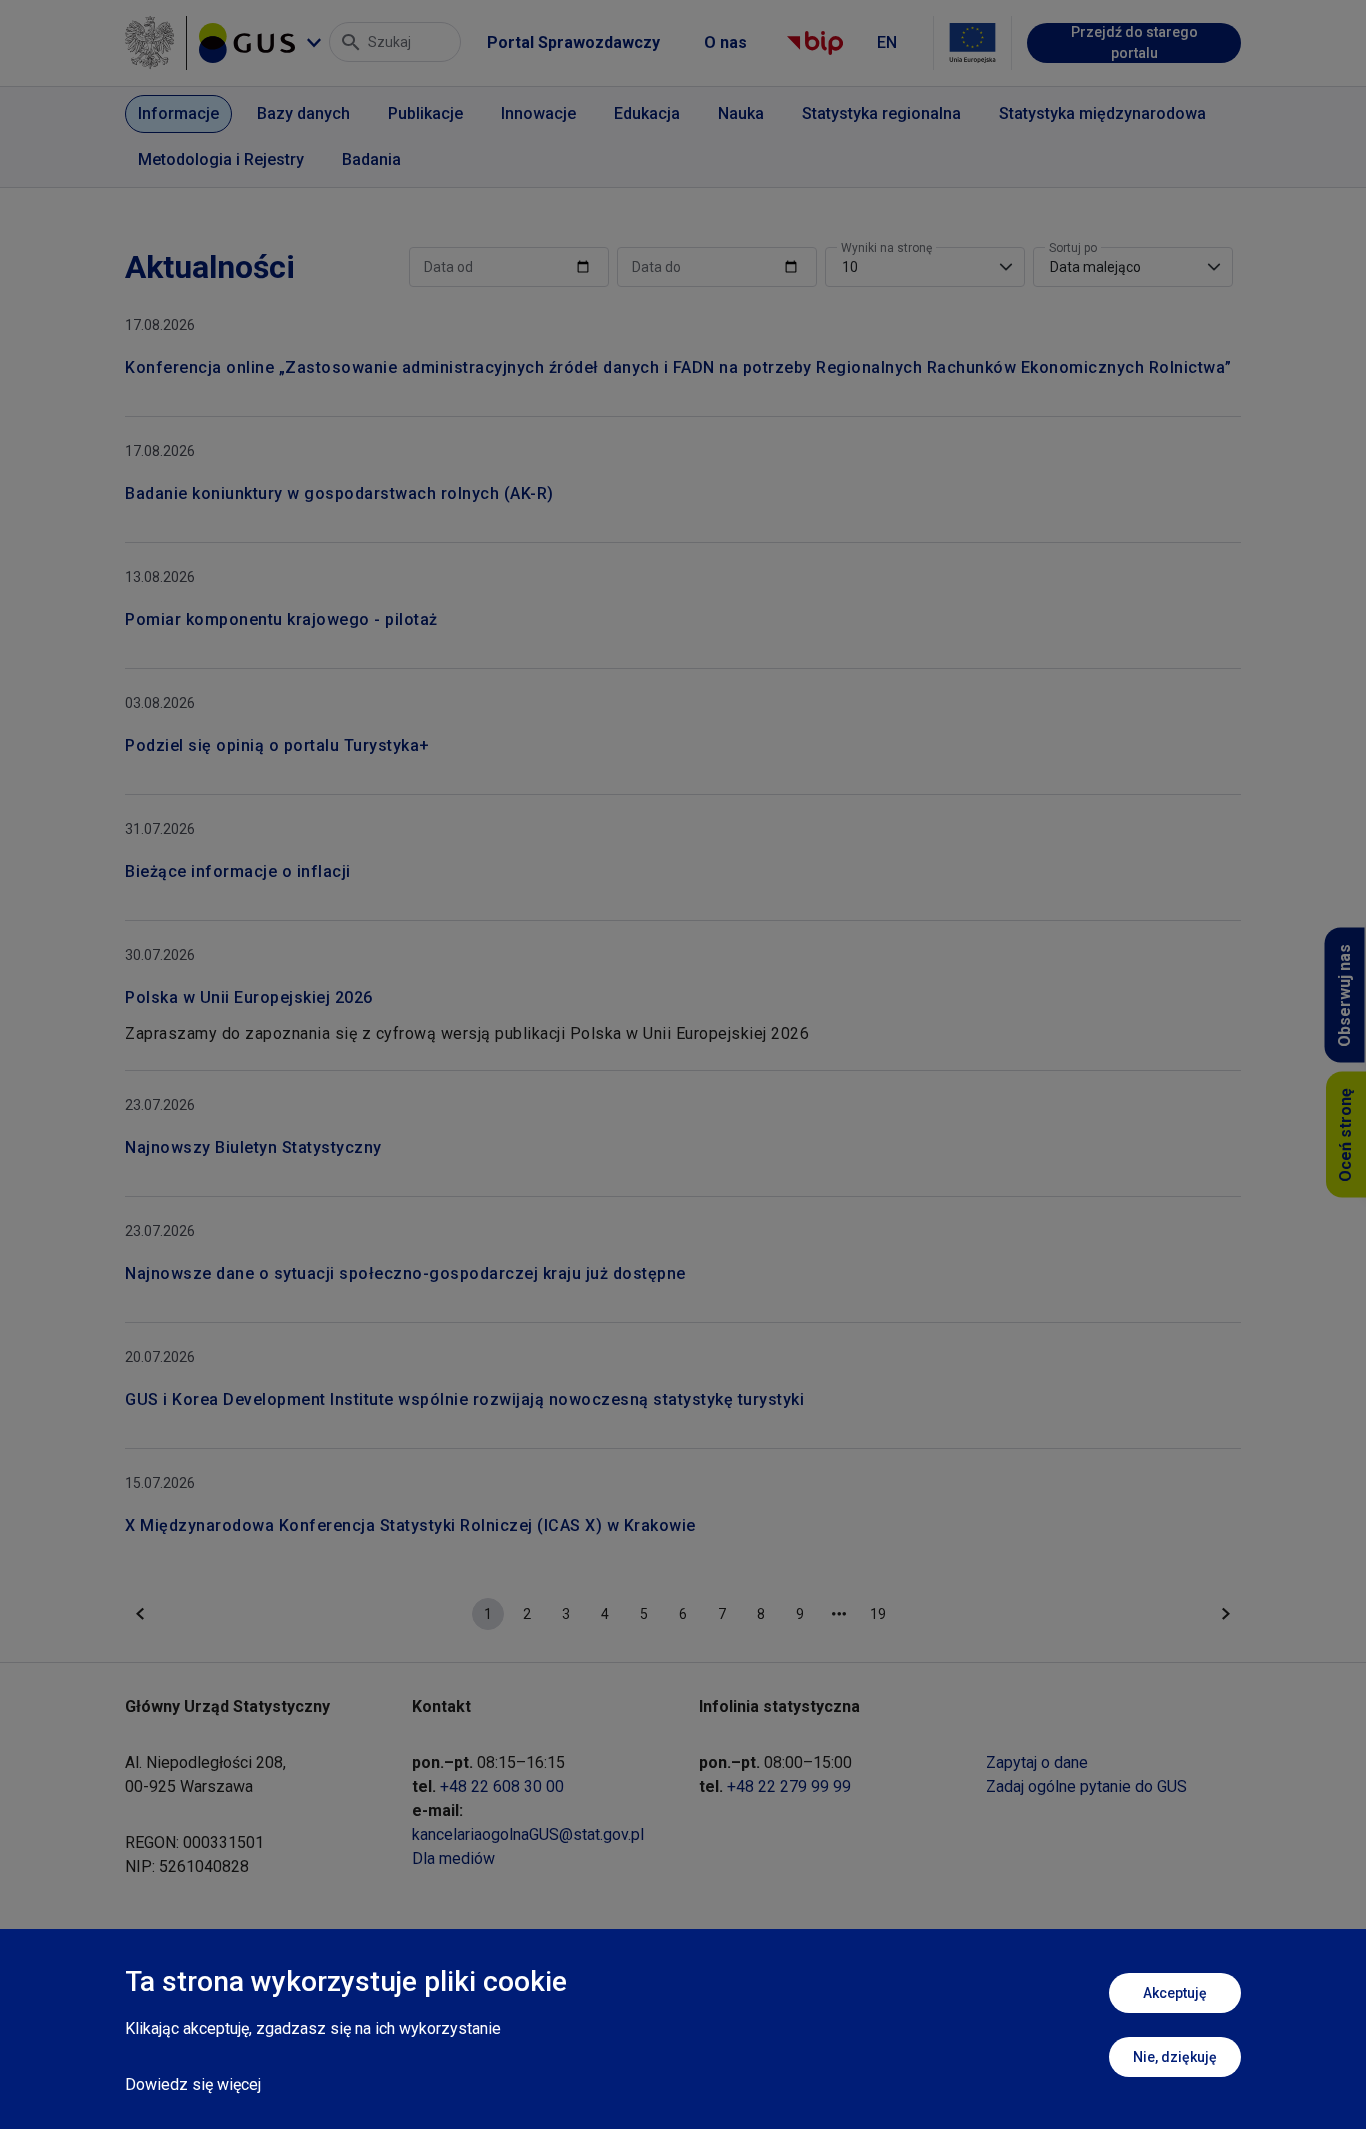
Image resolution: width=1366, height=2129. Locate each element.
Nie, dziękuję (1175, 2057)
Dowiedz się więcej (193, 2084)
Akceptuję (1175, 1993)
